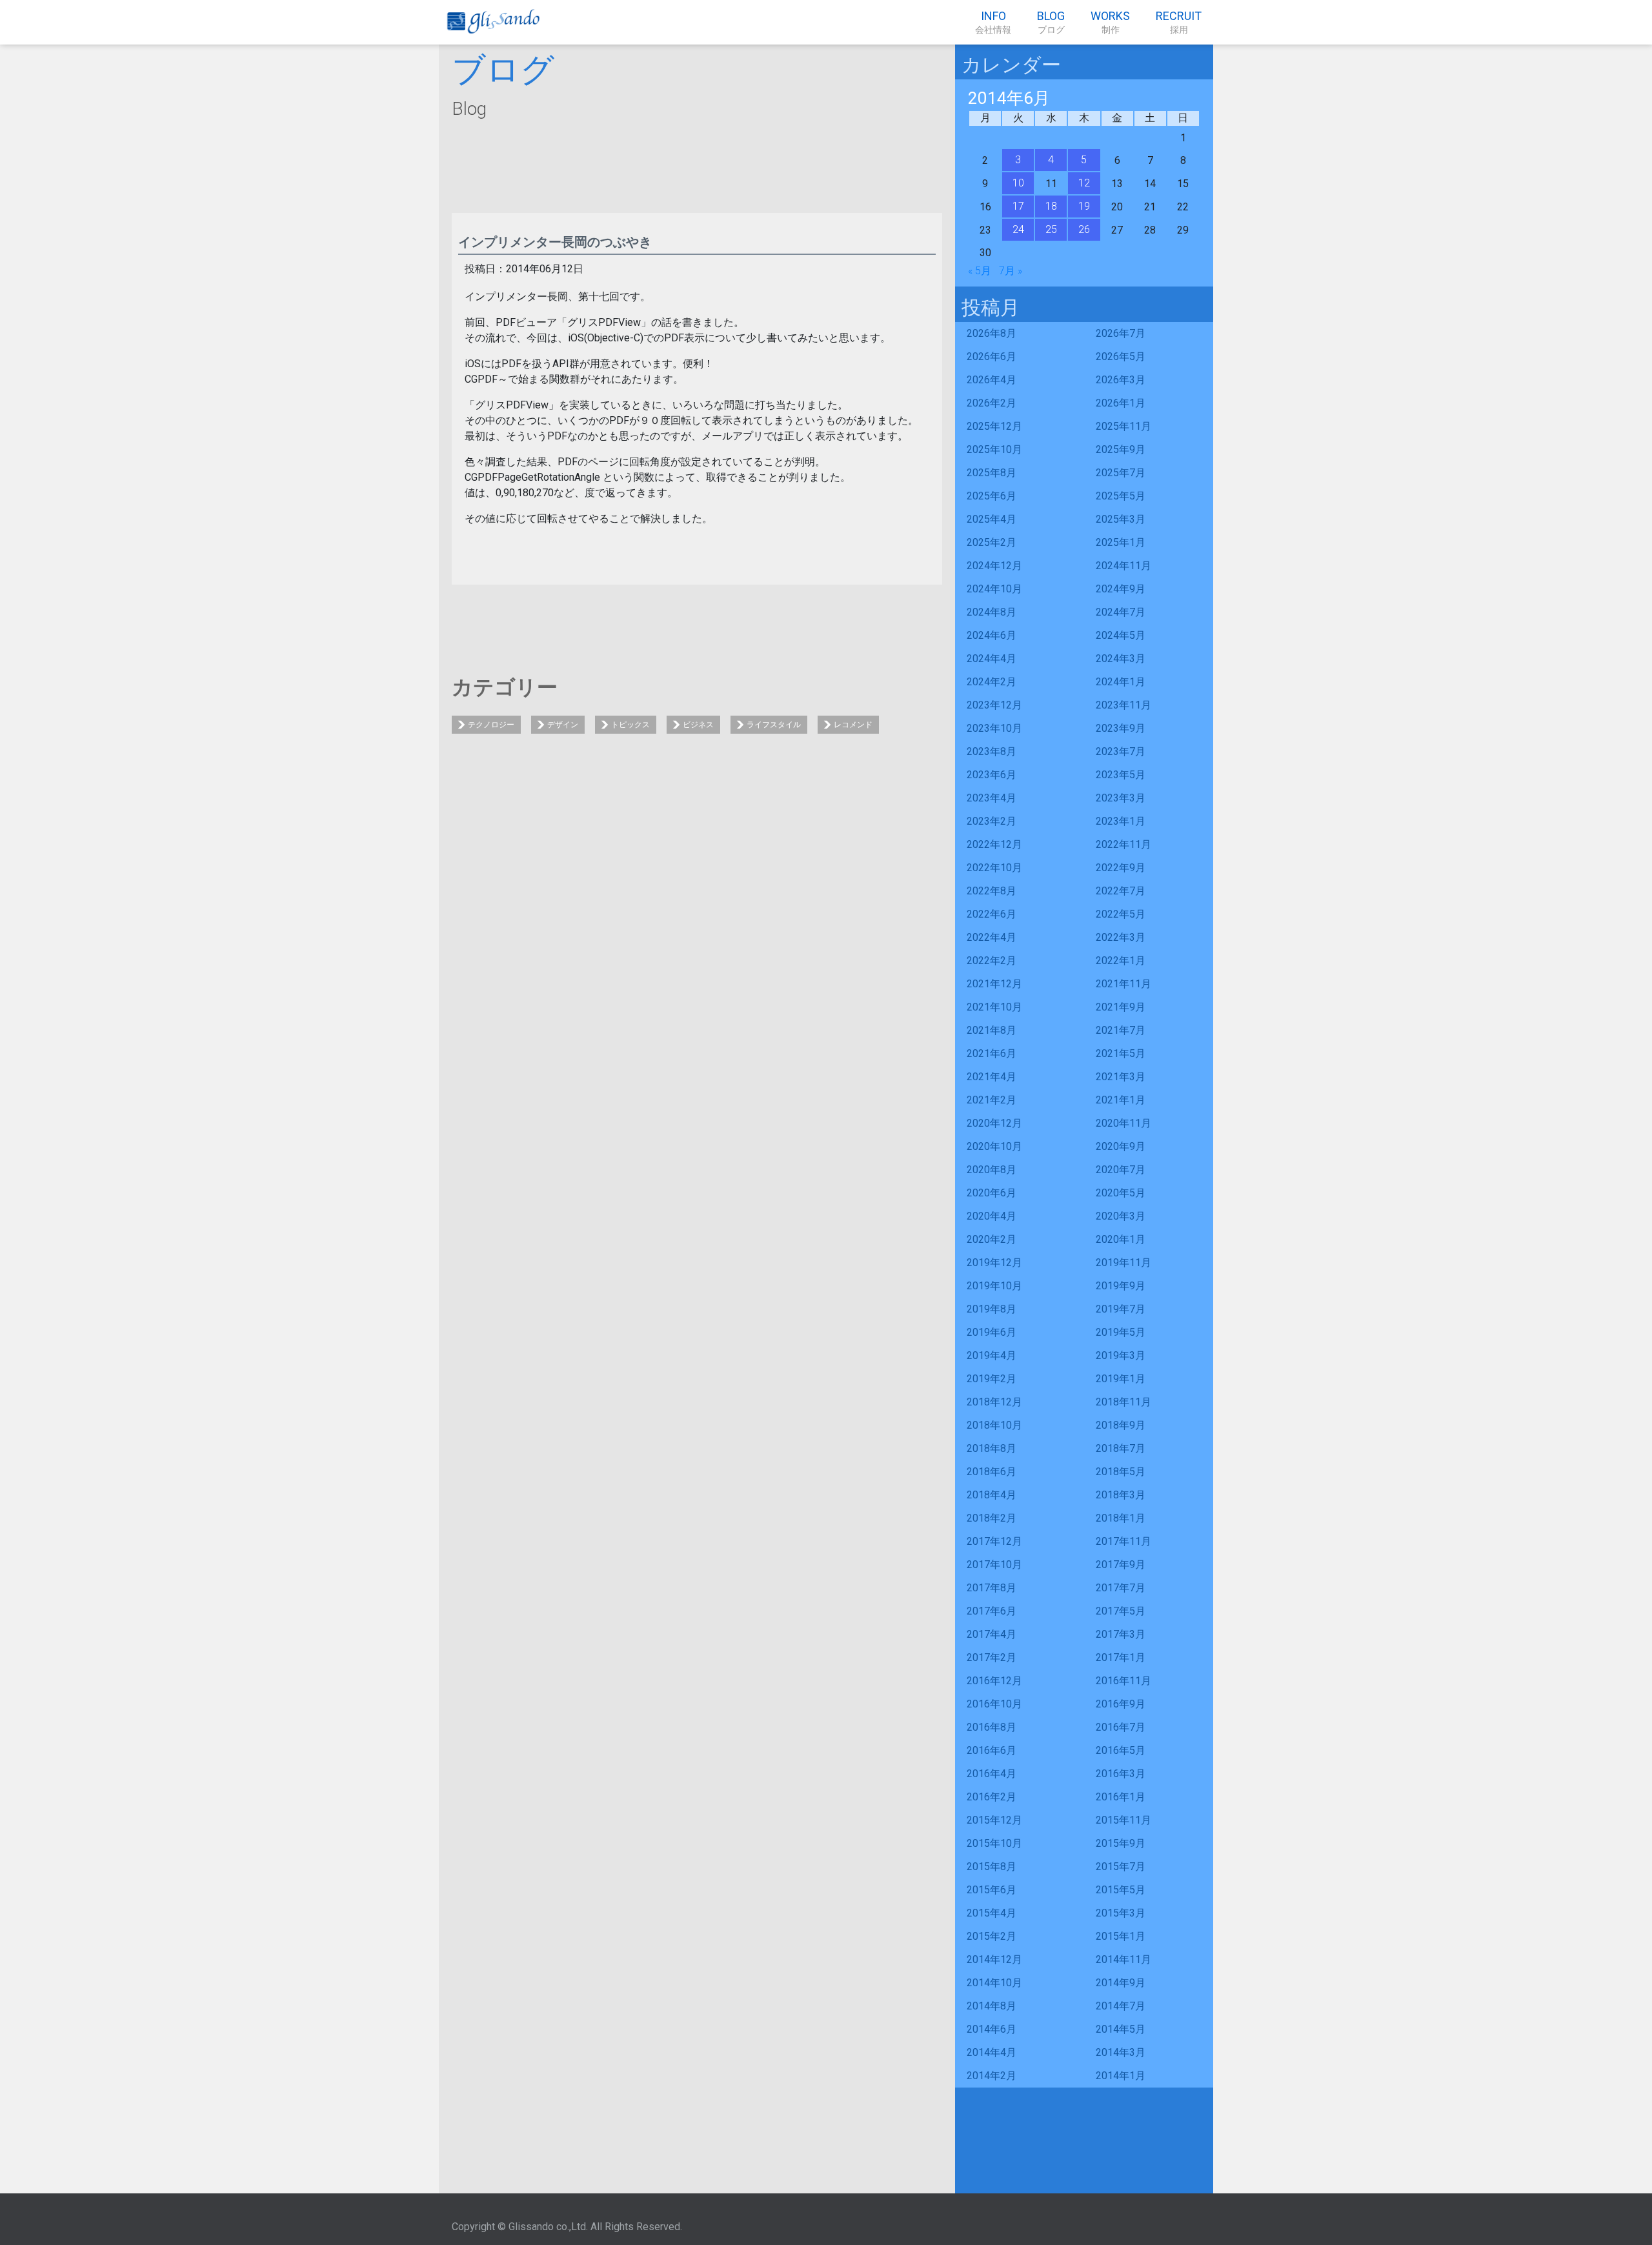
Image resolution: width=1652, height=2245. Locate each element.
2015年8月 (992, 1867)
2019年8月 (992, 1309)
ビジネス (698, 725)
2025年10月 (994, 449)
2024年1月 (1121, 682)
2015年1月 (1121, 1936)
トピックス (630, 725)
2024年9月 (1121, 589)
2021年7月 (1121, 1030)
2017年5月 (1121, 1611)
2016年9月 (1121, 1704)
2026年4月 (992, 380)
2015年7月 (1121, 1867)
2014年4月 (992, 2052)
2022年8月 (992, 891)
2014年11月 (1123, 1959)
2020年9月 (1121, 1146)
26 (1084, 229)
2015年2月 (992, 1936)
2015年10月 (994, 1843)
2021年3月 (1121, 1077)
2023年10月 (994, 728)
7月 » (1011, 271)
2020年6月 (992, 1193)
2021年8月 (992, 1030)
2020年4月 (992, 1216)
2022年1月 (1121, 961)
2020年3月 (1121, 1216)
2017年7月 (1121, 1588)
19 (1084, 206)
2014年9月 (1121, 1983)
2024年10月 (994, 589)
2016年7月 (1121, 1727)
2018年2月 (992, 1518)
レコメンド (853, 725)
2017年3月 (1121, 1634)
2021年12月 (994, 984)
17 (1018, 206)
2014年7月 (1121, 2006)
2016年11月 (1123, 1681)
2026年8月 (992, 333)
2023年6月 (992, 775)
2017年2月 (992, 1657)
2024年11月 (1123, 566)
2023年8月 (992, 751)
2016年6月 (992, 1750)
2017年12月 (994, 1541)
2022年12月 (994, 844)
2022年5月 (1121, 914)
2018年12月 (994, 1402)
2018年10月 (994, 1425)
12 (1084, 183)
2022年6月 (992, 914)
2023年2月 (992, 821)
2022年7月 (1121, 891)
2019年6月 (992, 1332)
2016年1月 (1121, 1797)
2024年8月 (992, 612)
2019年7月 (1121, 1309)
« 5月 (980, 271)
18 (1051, 206)
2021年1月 (1121, 1100)
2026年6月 (992, 357)
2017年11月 (1123, 1541)
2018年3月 (1121, 1495)
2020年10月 (994, 1146)
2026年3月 (1121, 380)
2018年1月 (1121, 1518)
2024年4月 (992, 659)
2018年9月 (1121, 1425)
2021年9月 (1121, 1007)
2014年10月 (994, 1983)
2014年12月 (994, 1959)
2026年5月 (1121, 357)
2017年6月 (992, 1611)
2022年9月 (1121, 868)
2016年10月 (994, 1704)
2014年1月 (1121, 2076)
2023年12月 (994, 705)
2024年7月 (1121, 612)
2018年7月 (1121, 1448)
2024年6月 (992, 635)
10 (1018, 183)
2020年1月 (1121, 1239)
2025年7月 (1121, 473)
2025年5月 (1121, 496)
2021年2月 (992, 1100)
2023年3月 (1121, 798)
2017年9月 (1121, 1565)
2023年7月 (1121, 751)
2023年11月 (1123, 705)
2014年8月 (992, 2006)
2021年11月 (1123, 984)
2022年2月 (992, 961)
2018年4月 (992, 1495)
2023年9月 (1121, 728)
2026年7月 (1121, 333)
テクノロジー (491, 725)
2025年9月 (1121, 449)
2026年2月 (992, 403)
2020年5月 (1121, 1193)
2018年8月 (992, 1448)
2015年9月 (1121, 1843)
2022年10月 (994, 868)
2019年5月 (1121, 1332)
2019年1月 (1121, 1379)
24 (1018, 229)
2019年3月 (1121, 1355)
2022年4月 (992, 937)
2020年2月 (992, 1239)
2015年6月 (992, 1890)
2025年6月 (992, 496)
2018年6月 (992, 1472)
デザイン (563, 725)
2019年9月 (1121, 1286)
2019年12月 (994, 1263)
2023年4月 (992, 798)
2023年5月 (1121, 775)
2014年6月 (992, 2029)
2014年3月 (1121, 2052)
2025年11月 (1123, 426)
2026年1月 (1121, 403)
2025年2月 (992, 542)
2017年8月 (992, 1588)
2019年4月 (992, 1355)
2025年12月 (994, 426)
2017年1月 (1121, 1657)
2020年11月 (1123, 1123)
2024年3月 (1121, 659)
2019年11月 (1123, 1263)
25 (1051, 229)
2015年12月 (994, 1820)
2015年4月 (992, 1913)
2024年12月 (994, 566)
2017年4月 (992, 1634)
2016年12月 (994, 1681)
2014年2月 (992, 2076)
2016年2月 (992, 1797)
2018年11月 (1123, 1402)
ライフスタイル (774, 725)
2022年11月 (1123, 844)
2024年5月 (1121, 635)
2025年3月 (1121, 519)
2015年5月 (1121, 1890)
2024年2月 (992, 682)
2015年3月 (1121, 1913)
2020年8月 (992, 1170)
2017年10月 (994, 1565)
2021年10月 (994, 1007)
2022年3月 (1121, 937)
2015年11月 (1123, 1820)
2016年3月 (1121, 1774)
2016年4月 (992, 1774)
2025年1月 (1121, 542)
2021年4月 (992, 1077)
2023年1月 (1121, 821)
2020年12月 (994, 1123)
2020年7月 (1121, 1170)
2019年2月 (992, 1379)
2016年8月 (992, 1727)
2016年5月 (1121, 1750)
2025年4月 (992, 519)
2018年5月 (1121, 1472)
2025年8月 (992, 473)
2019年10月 (994, 1286)
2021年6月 (992, 1053)
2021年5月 (1121, 1053)
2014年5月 (1121, 2029)
